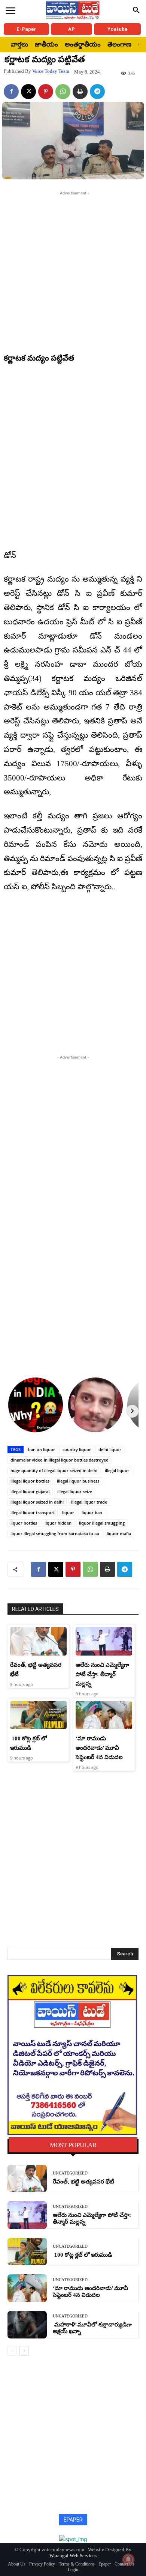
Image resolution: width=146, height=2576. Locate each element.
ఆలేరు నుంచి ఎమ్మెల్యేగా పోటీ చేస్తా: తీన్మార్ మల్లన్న (102, 1674)
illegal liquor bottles (30, 1481)
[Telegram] (97, 92)
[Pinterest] (46, 92)
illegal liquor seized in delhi (37, 1502)
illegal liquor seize (75, 1491)
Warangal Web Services (73, 2556)
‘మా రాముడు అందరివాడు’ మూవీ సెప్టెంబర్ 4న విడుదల (99, 1748)
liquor (68, 1512)
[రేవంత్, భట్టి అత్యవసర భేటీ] (38, 1641)
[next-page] (24, 2351)
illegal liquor (117, 1470)
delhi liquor (110, 1449)
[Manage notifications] (128, 2559)
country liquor (77, 1449)
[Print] (80, 92)
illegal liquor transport (33, 1512)
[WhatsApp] (63, 92)
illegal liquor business (78, 1481)
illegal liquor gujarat (30, 1491)
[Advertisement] (73, 270)
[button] (136, 11)
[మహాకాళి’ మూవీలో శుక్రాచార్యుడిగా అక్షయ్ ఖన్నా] (27, 2325)
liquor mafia (119, 1533)
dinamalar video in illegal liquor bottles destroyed (60, 1460)
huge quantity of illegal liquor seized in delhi (54, 1470)
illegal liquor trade (89, 1502)
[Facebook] (11, 92)
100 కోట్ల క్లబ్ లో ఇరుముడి (82, 2255)
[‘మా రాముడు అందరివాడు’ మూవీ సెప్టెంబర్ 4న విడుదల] (104, 1715)
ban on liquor (42, 1449)
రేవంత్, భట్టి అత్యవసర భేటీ (83, 2182)
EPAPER (73, 2520)
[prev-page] (12, 2351)
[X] (28, 92)
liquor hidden (58, 1523)
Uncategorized (70, 2173)
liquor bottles (24, 1523)
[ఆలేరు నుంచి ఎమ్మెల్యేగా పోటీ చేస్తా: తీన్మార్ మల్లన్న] (104, 1641)
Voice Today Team (51, 71)
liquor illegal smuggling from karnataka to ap (55, 1533)
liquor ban (92, 1512)
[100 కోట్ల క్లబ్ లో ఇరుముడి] (38, 1715)
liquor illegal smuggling (102, 1523)
